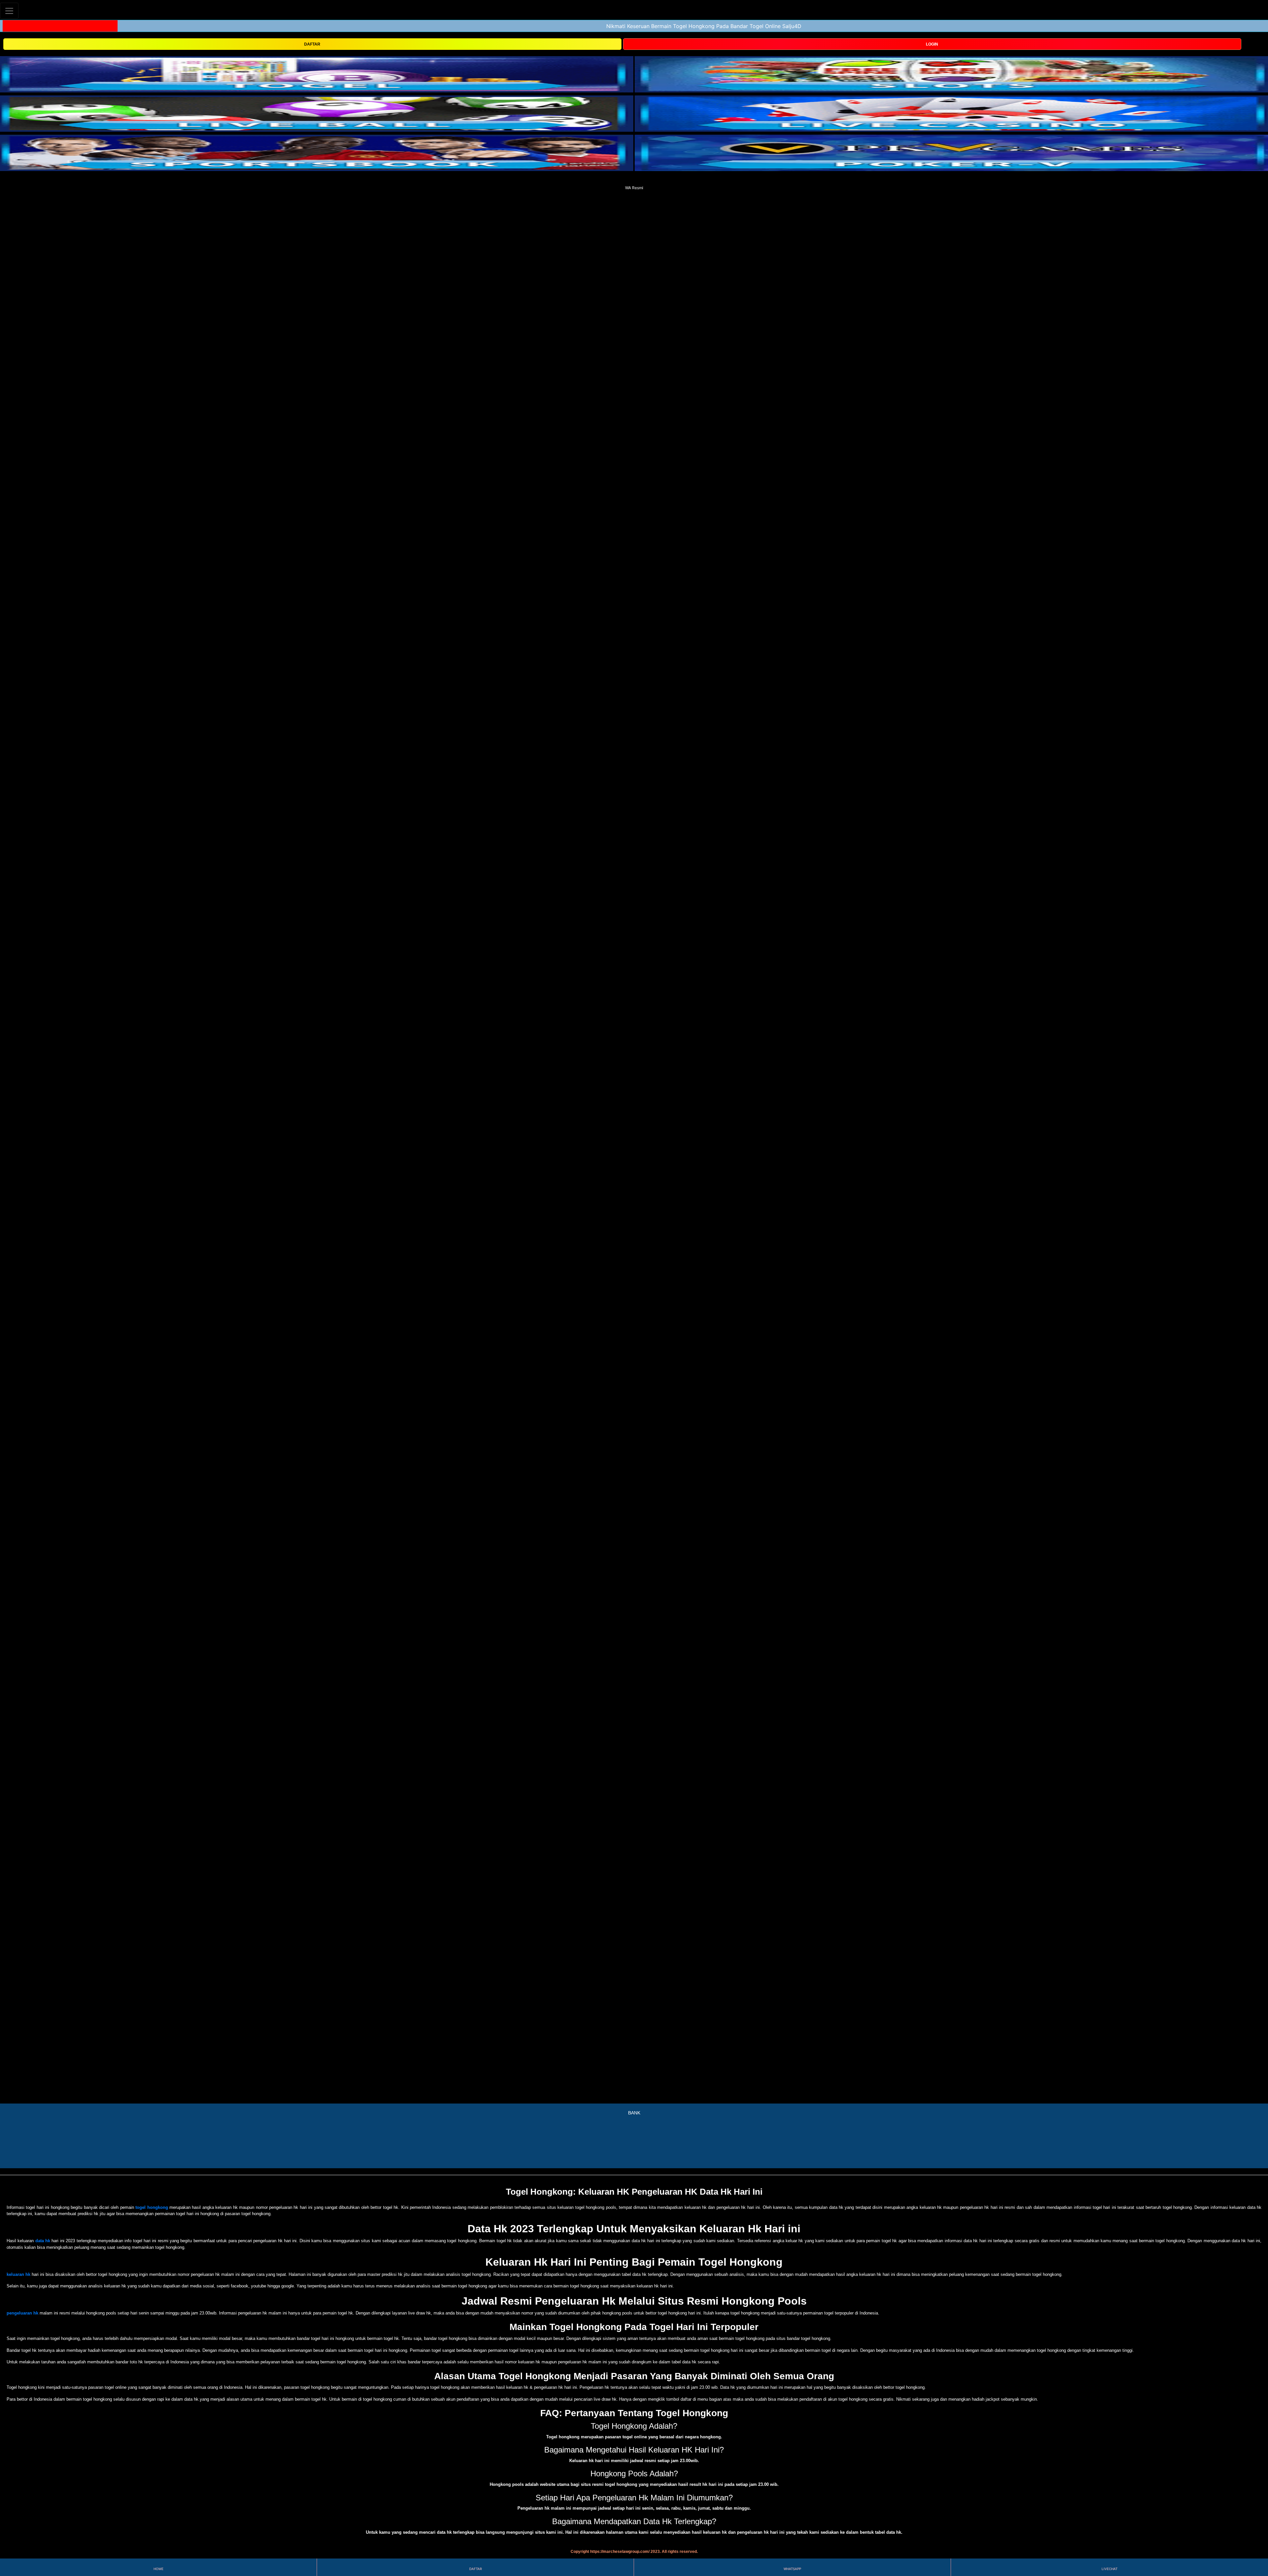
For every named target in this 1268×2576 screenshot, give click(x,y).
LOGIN (932, 44)
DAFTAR (312, 44)
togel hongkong (152, 2207)
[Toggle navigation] (9, 11)
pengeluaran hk (22, 2313)
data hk (43, 2241)
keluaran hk (18, 2274)
